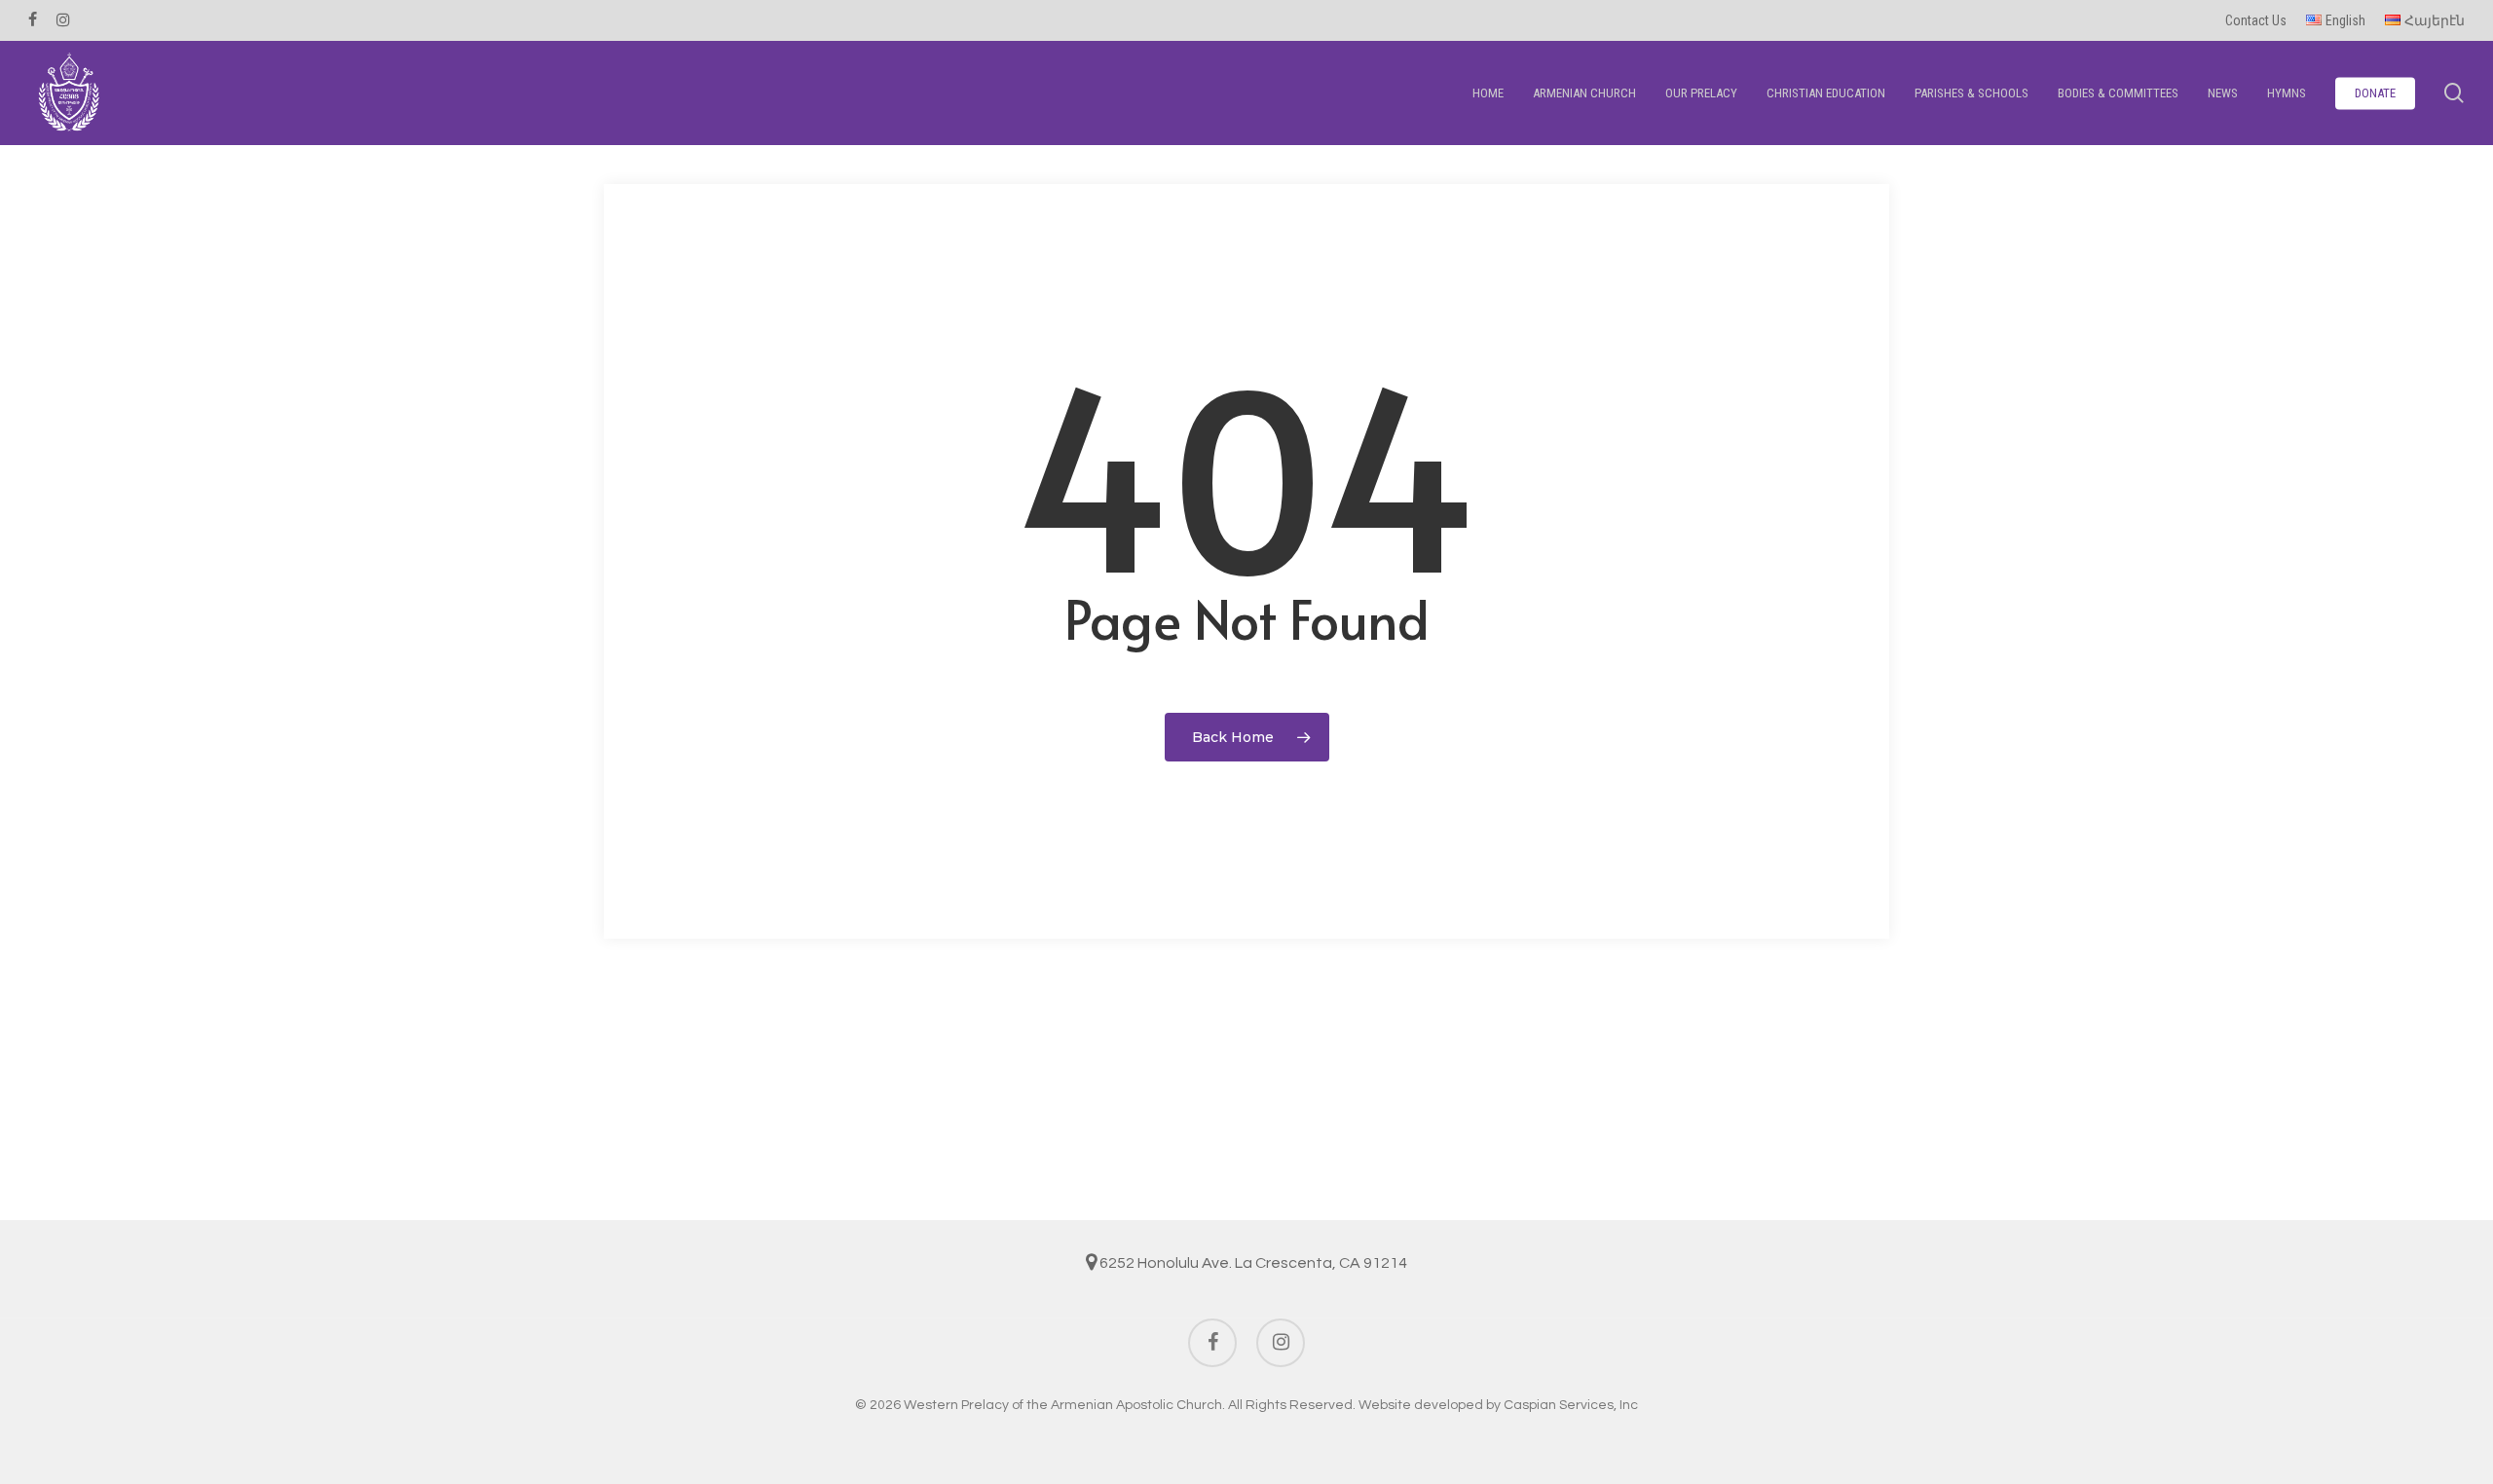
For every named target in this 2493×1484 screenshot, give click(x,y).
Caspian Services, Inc (1571, 1405)
